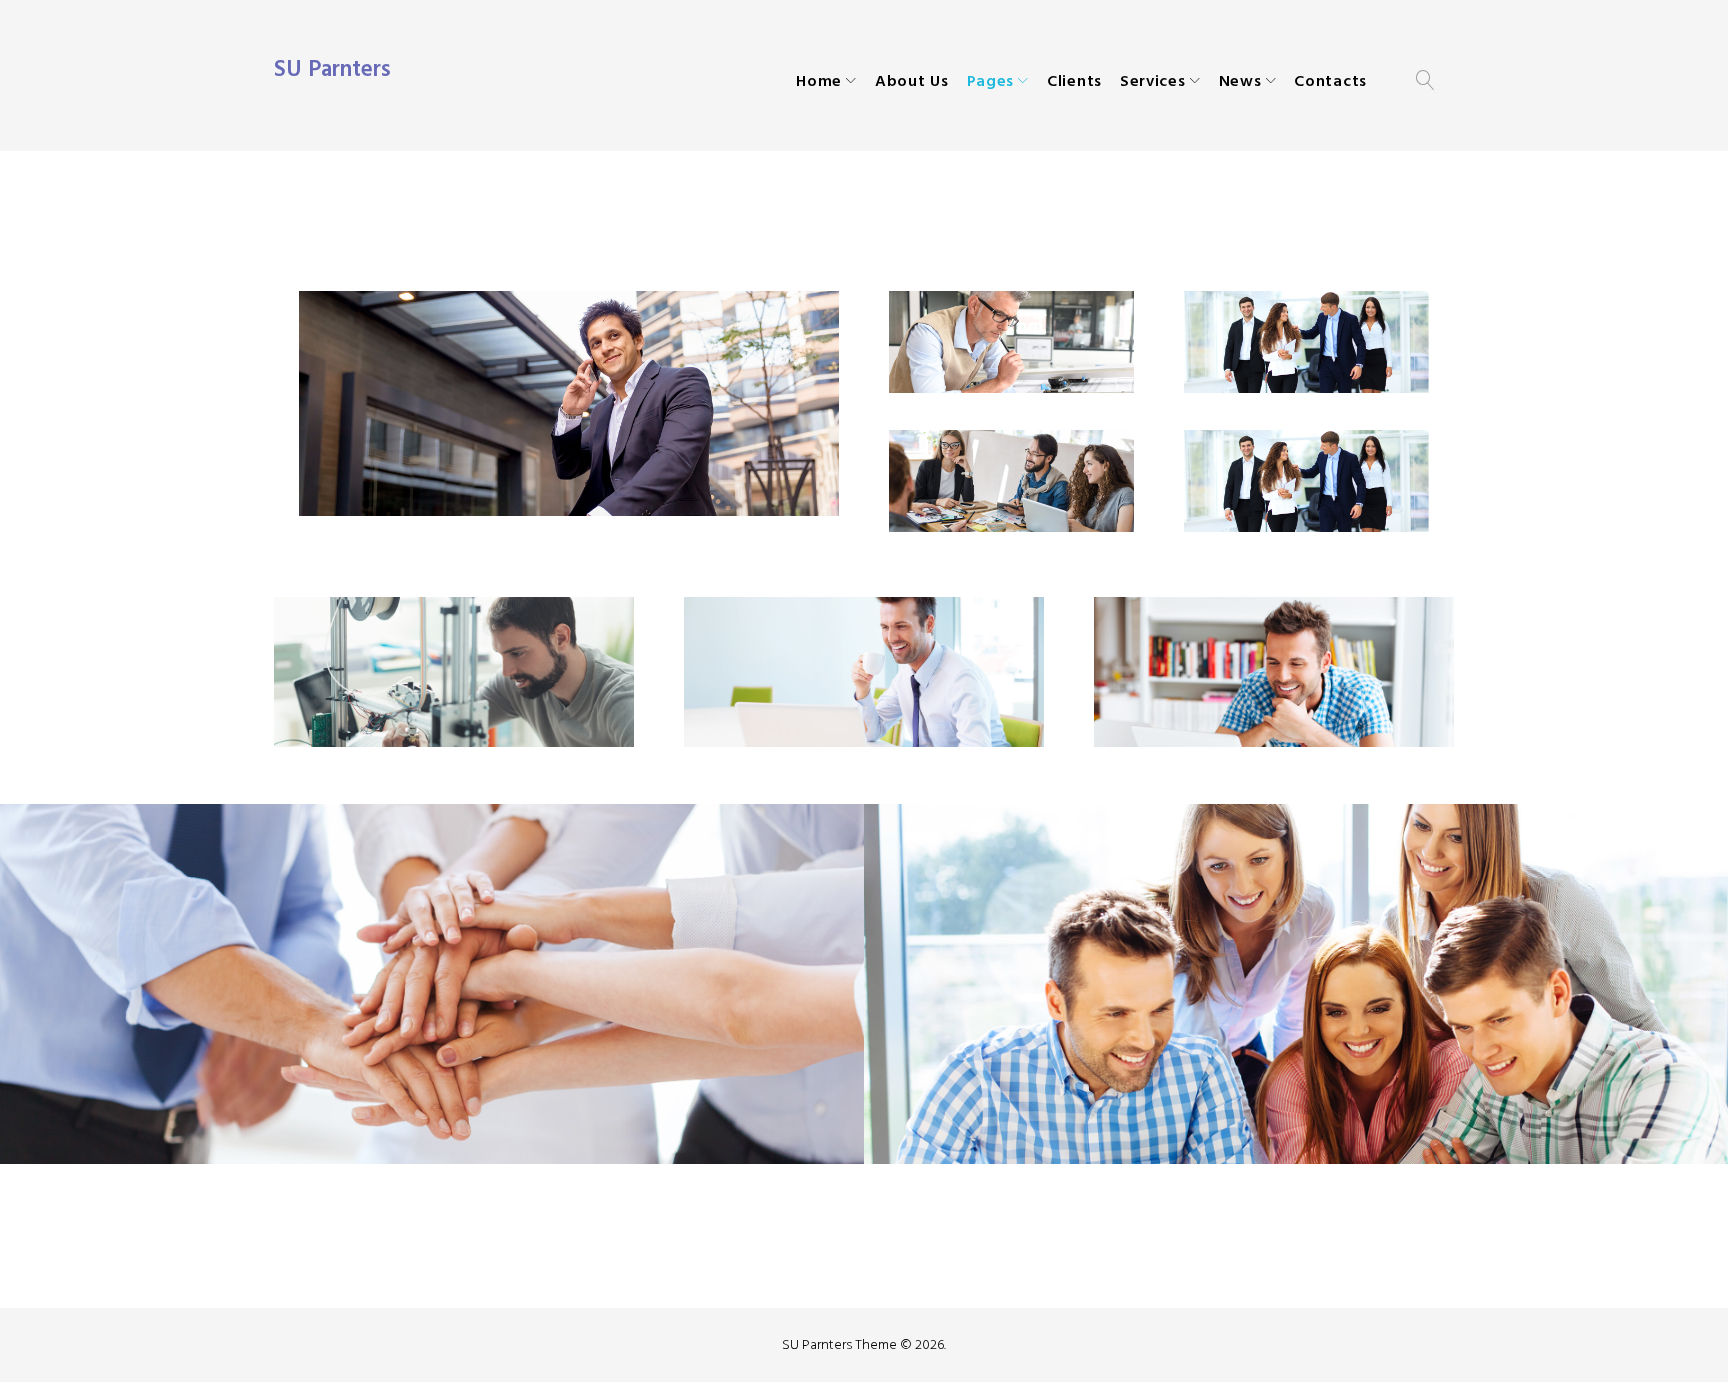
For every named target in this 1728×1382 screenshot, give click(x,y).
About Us (912, 81)
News (1240, 81)
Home (819, 81)
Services (1153, 81)
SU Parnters (332, 69)
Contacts (1330, 81)
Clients (1074, 81)
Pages (991, 81)
